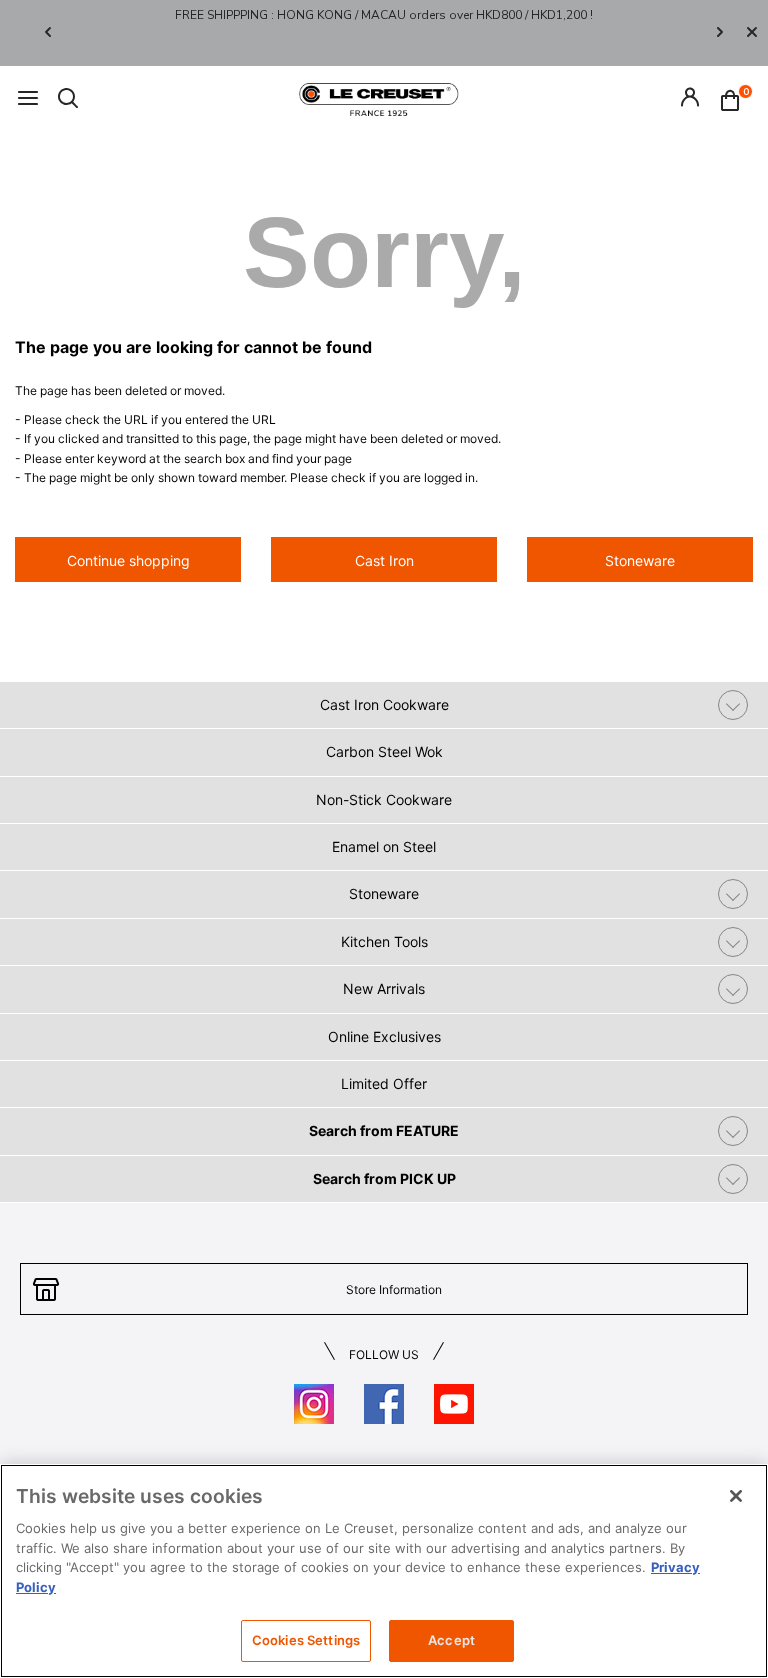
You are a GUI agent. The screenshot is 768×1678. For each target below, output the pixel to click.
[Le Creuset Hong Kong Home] (379, 98)
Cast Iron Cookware (384, 704)
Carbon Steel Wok (384, 751)
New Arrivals (384, 988)
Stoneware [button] (640, 560)
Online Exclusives (384, 1036)
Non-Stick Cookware (384, 799)
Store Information (394, 1289)
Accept (451, 1640)
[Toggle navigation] (28, 99)
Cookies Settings (306, 1640)
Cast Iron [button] (384, 560)
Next (720, 33)
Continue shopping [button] (128, 560)
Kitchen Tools (384, 941)
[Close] (752, 33)
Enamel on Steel (384, 846)
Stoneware (384, 893)
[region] (384, 1571)
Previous (48, 33)
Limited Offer (384, 1083)
